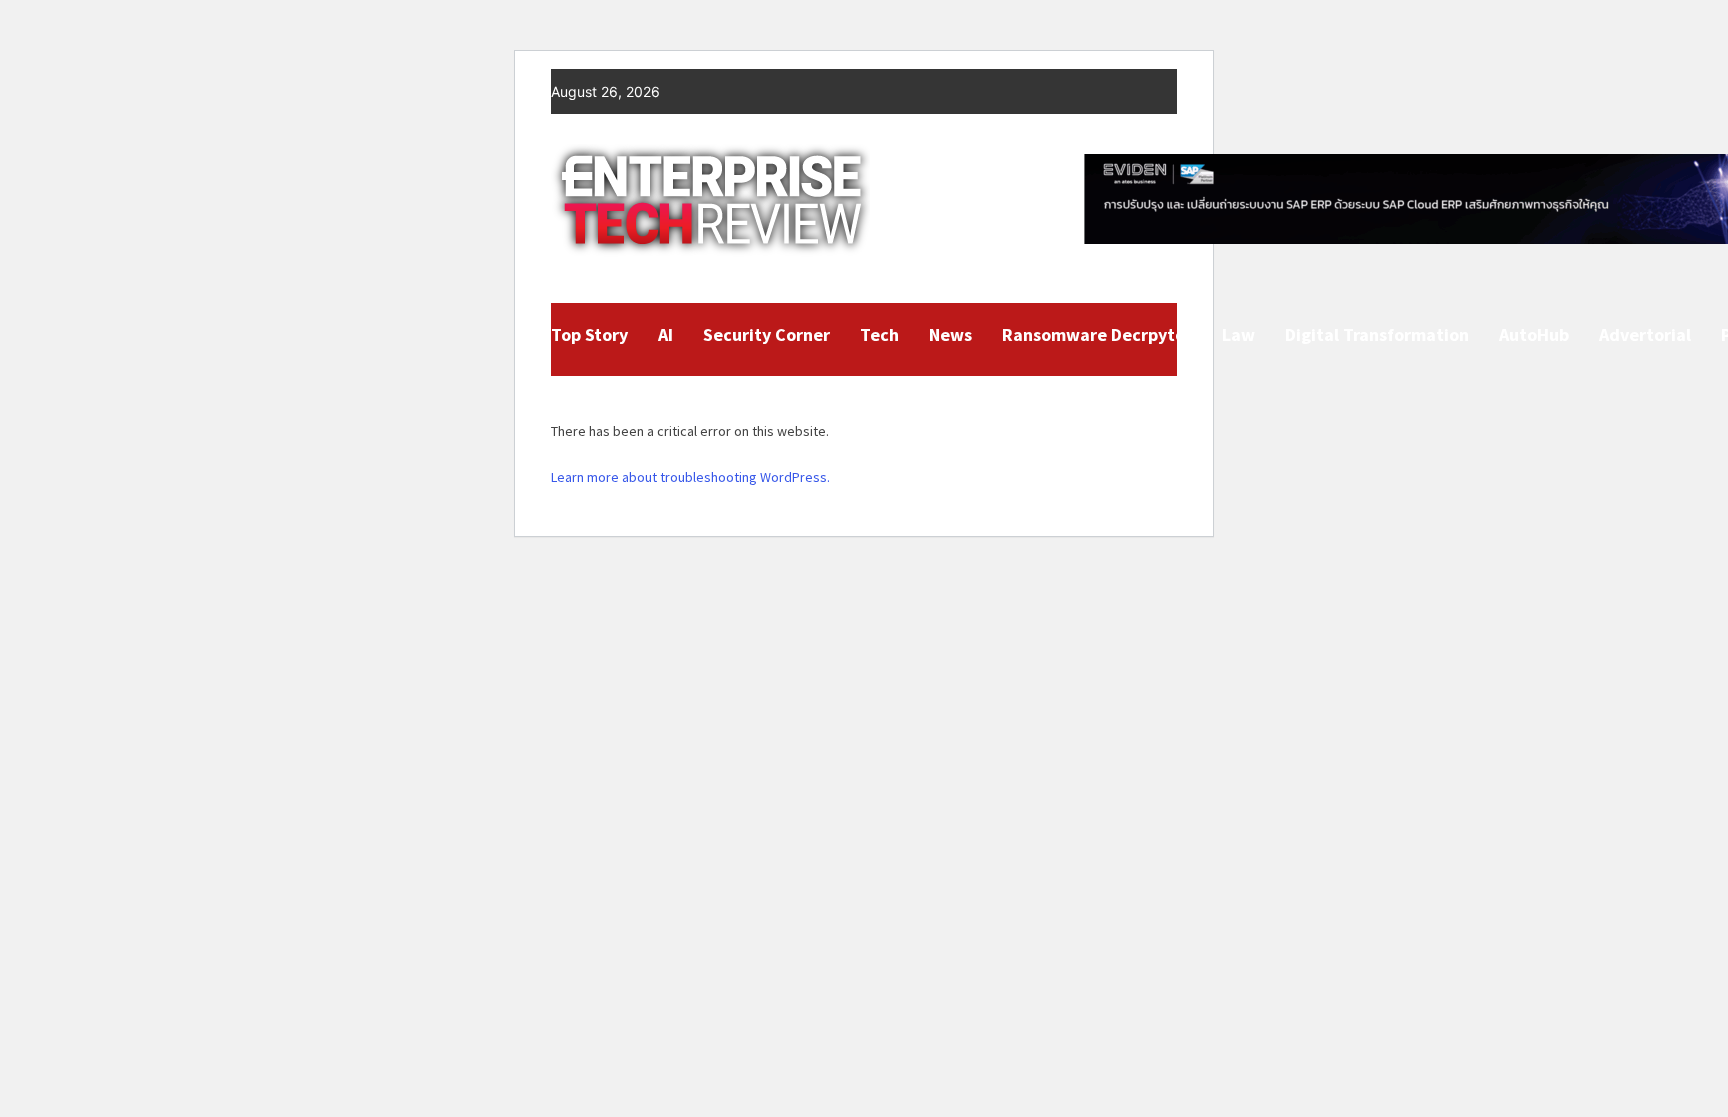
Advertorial (1645, 334)
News (950, 334)
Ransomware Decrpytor (1097, 334)
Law (1238, 334)
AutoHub (1534, 334)
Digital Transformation (1377, 334)
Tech (879, 334)
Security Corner (766, 334)
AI (665, 334)
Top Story (589, 334)
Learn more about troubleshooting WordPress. (690, 477)
